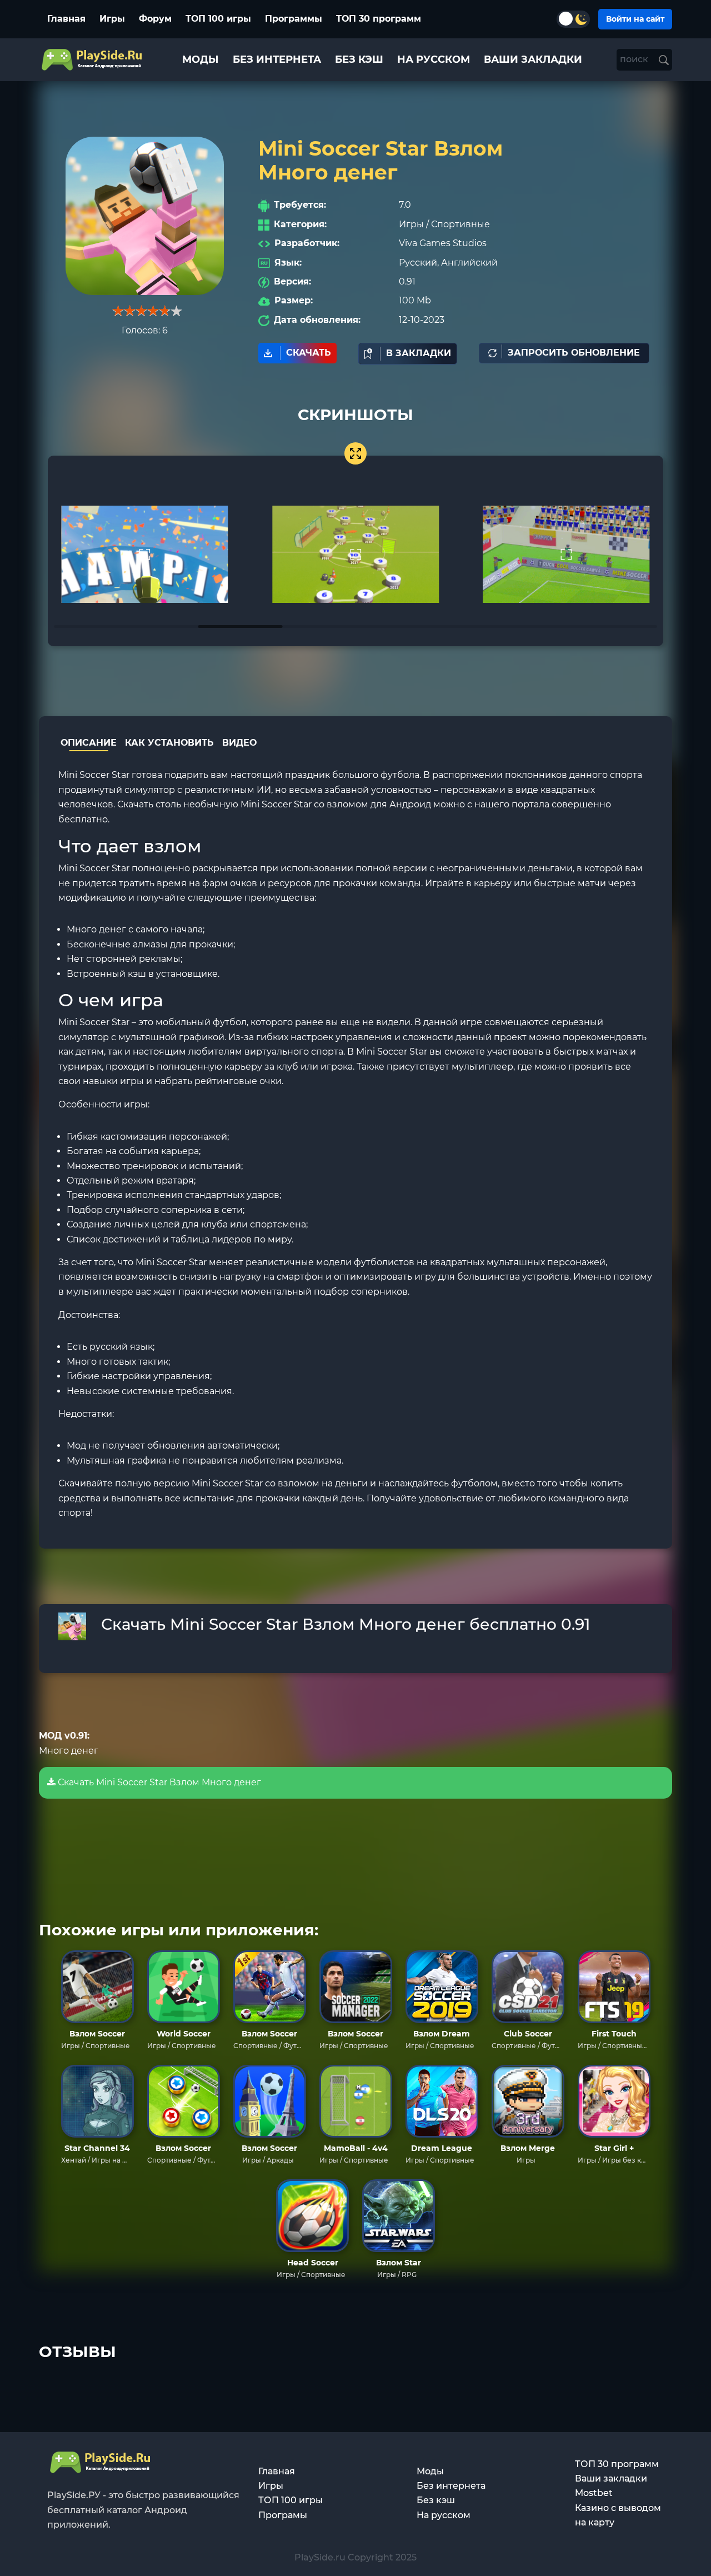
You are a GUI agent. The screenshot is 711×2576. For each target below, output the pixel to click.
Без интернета (451, 2486)
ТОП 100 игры (218, 19)
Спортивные (460, 224)
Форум (155, 19)
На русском (444, 2515)
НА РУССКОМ (434, 59)
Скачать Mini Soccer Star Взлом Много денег (158, 1782)
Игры (112, 19)
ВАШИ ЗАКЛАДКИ (533, 59)
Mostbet (594, 2493)
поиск (635, 59)
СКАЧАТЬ (309, 353)
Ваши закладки (611, 2478)
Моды (430, 2471)
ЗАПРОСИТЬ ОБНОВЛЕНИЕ (574, 353)
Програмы (283, 2515)
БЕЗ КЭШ (359, 59)
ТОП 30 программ (379, 19)
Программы (294, 19)
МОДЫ (201, 59)
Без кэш (436, 2500)
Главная (66, 19)
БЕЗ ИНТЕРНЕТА (277, 59)
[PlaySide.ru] (93, 60)
